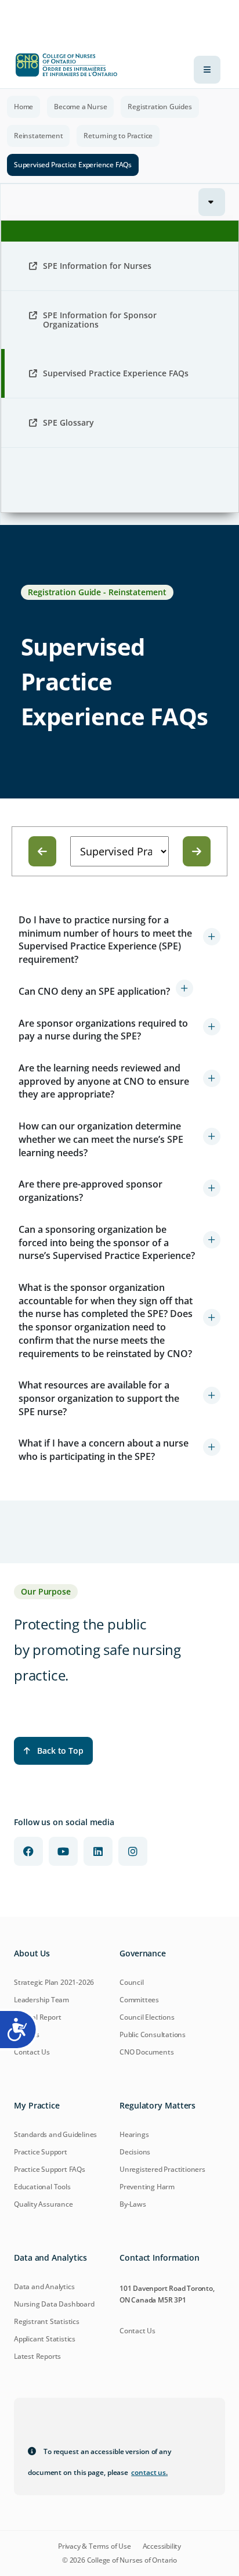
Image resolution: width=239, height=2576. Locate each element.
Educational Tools (42, 2187)
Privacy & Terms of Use (95, 2546)
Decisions (135, 2152)
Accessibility (162, 2546)
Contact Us (32, 2052)
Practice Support (41, 2152)
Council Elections (147, 2017)
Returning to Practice (118, 136)
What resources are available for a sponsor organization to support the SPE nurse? (99, 1398)
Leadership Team (41, 2000)
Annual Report (37, 2017)
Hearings (134, 2134)
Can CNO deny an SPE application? (94, 991)
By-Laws (133, 2204)
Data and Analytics (44, 2287)
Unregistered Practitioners (162, 2169)
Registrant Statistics (47, 2321)
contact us (149, 2472)
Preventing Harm (147, 2187)
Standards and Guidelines (55, 2134)
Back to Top (60, 1751)
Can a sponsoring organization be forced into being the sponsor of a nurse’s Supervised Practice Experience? (107, 1242)
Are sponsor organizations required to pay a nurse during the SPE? (103, 1030)
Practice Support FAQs (50, 2169)
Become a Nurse (80, 107)
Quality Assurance (44, 2204)
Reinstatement (38, 136)
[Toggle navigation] (207, 70)
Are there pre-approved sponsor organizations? (90, 1191)
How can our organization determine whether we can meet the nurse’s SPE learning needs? (101, 1139)
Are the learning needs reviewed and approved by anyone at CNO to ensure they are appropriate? (104, 1081)
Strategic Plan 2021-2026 (54, 1982)
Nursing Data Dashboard (54, 2304)
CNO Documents (146, 2052)
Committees (139, 2000)
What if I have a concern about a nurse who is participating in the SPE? (104, 1450)
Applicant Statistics (45, 2339)
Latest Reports (37, 2356)
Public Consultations (153, 2034)
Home (23, 107)
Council (132, 1982)
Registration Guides (160, 107)
